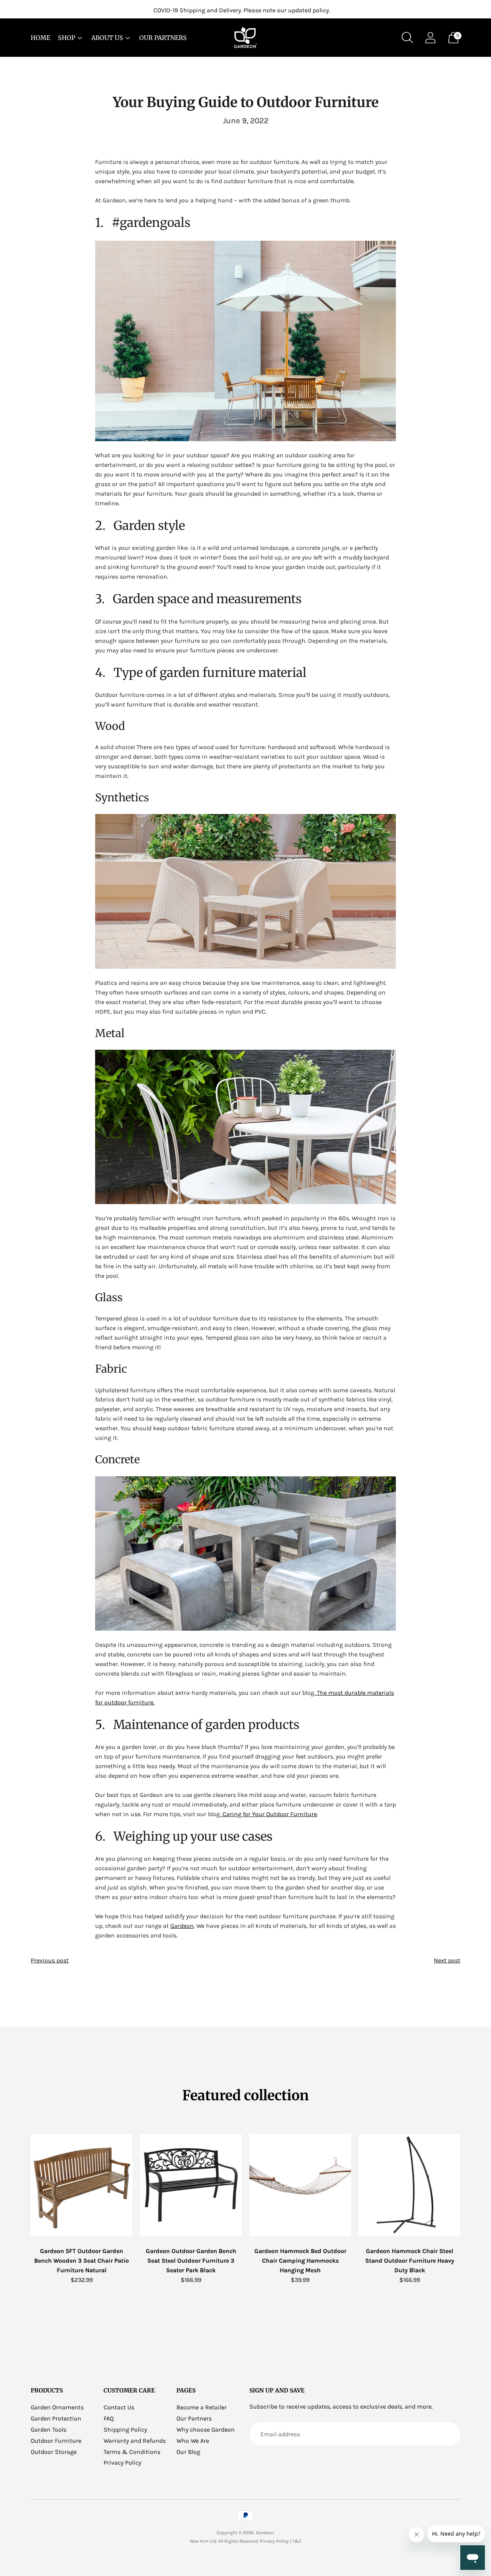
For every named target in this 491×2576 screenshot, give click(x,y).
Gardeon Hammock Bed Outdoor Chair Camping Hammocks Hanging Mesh (300, 2261)
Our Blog (188, 2452)
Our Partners (194, 2418)
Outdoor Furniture (56, 2441)
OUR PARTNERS (163, 38)
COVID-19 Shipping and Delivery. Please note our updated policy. (242, 10)
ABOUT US (107, 38)
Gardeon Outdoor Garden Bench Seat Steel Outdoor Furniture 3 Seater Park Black (191, 2261)
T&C (297, 2541)
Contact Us (119, 2407)
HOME (40, 38)
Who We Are (193, 2441)
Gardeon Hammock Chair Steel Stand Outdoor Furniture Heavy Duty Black (410, 2261)
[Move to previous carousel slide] (23, 2185)
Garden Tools (49, 2430)
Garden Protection (56, 2418)
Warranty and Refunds (135, 2441)
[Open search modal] (407, 38)
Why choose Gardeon (206, 2430)
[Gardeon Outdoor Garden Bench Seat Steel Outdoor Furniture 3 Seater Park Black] (191, 2185)
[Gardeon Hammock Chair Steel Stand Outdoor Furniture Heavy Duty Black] (409, 2185)
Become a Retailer (202, 2407)
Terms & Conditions (132, 2452)
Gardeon (265, 2533)
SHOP (67, 38)
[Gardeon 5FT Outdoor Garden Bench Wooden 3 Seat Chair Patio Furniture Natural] (82, 2185)
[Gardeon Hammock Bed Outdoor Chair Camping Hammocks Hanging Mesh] (300, 2185)
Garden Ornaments (57, 2407)
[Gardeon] (245, 38)
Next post (447, 1960)
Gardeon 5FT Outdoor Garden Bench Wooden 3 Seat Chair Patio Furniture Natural (82, 2261)
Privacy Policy (122, 2463)
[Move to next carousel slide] (468, 2185)
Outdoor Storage (54, 2452)
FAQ (109, 2418)
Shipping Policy (125, 2430)
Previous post (50, 1960)
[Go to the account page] (430, 38)
